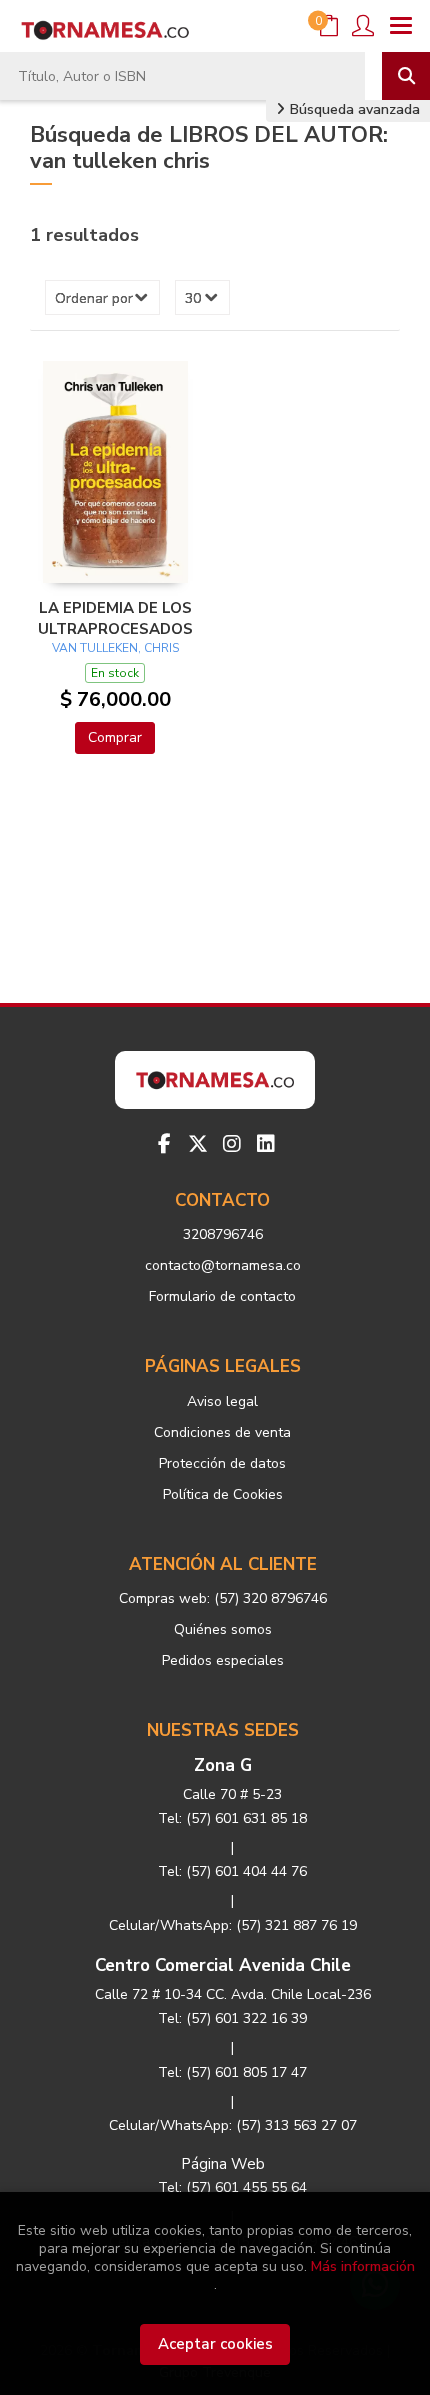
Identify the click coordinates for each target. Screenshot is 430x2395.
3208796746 (223, 1234)
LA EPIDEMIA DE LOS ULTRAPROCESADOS (115, 618)
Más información (363, 2266)
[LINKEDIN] (266, 1144)
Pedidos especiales (223, 1660)
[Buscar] (406, 76)
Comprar (115, 737)
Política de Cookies (223, 1494)
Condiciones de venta (222, 1432)
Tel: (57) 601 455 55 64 (232, 2187)
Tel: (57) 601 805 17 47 (232, 2072)
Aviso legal (222, 1401)
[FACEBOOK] (164, 1144)
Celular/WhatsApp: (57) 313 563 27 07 (233, 2125)
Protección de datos (222, 1463)
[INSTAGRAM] (232, 1144)
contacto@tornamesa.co (223, 1265)
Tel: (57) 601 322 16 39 (232, 2018)
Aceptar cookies (215, 2344)
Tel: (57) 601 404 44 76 (232, 1871)
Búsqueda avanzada (353, 109)
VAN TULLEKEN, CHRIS (115, 648)
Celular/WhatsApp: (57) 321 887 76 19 (233, 1925)
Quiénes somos (223, 1629)
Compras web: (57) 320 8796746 (223, 1598)
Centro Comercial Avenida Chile (223, 1965)
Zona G (223, 1765)
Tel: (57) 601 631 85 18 (232, 1818)
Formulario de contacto (222, 1296)
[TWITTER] (198, 1144)
